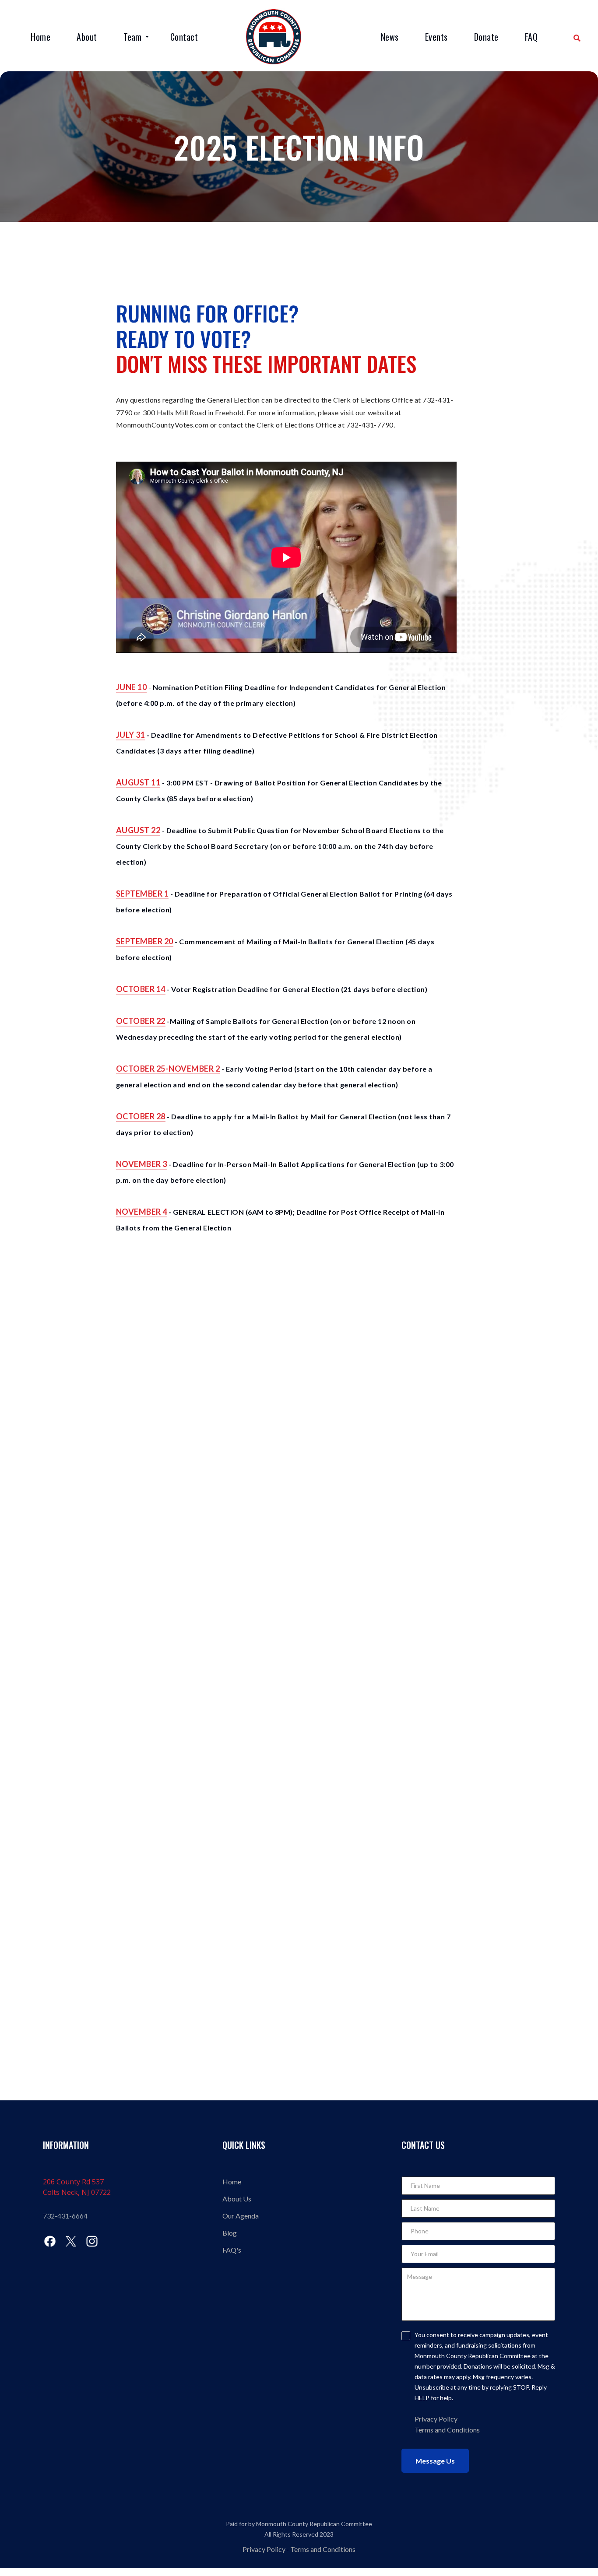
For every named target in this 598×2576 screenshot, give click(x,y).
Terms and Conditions (447, 2430)
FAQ (531, 37)
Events (436, 37)
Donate (486, 37)
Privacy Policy (264, 2549)
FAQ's (232, 2250)
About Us (237, 2199)
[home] (274, 37)
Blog (230, 2233)
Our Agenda (241, 2216)
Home (40, 37)
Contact (184, 37)
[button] (137, 38)
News (390, 37)
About (87, 37)
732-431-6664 (65, 2216)
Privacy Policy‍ (436, 2419)
